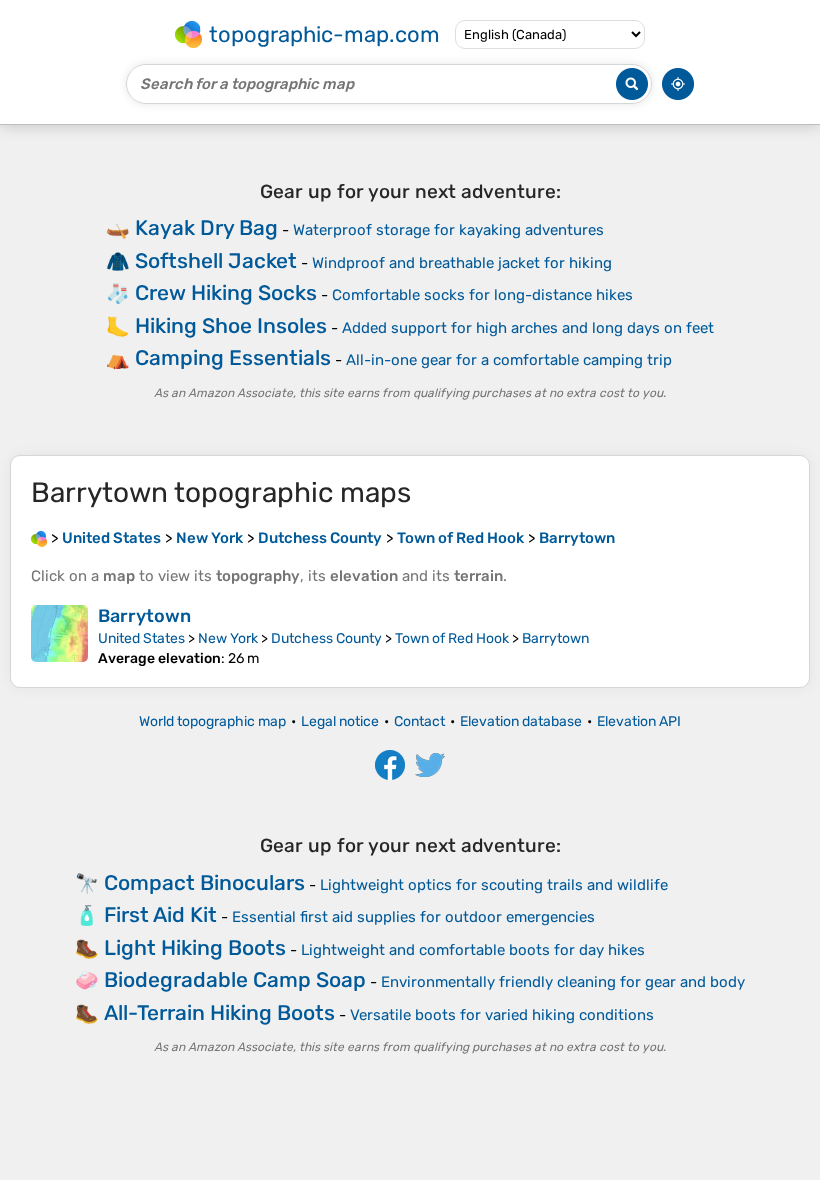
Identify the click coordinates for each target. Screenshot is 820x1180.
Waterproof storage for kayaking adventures (448, 230)
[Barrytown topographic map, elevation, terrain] (59, 636)
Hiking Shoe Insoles (231, 325)
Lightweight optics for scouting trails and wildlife (494, 885)
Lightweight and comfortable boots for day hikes (473, 950)
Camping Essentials (233, 357)
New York (228, 638)
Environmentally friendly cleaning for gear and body (563, 982)
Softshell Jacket (216, 260)
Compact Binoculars (204, 882)
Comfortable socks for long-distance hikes (482, 295)
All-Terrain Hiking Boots (219, 1012)
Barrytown (144, 616)
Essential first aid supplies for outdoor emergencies (413, 917)
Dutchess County (326, 638)
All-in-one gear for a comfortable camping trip (509, 360)
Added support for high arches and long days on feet (528, 328)
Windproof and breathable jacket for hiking (462, 263)
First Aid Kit (160, 914)
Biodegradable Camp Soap (235, 979)
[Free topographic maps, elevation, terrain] (39, 538)
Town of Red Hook (452, 638)
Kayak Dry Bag (206, 227)
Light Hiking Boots (195, 947)
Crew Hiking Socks (226, 292)
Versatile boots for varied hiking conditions (502, 1015)
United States (141, 638)
